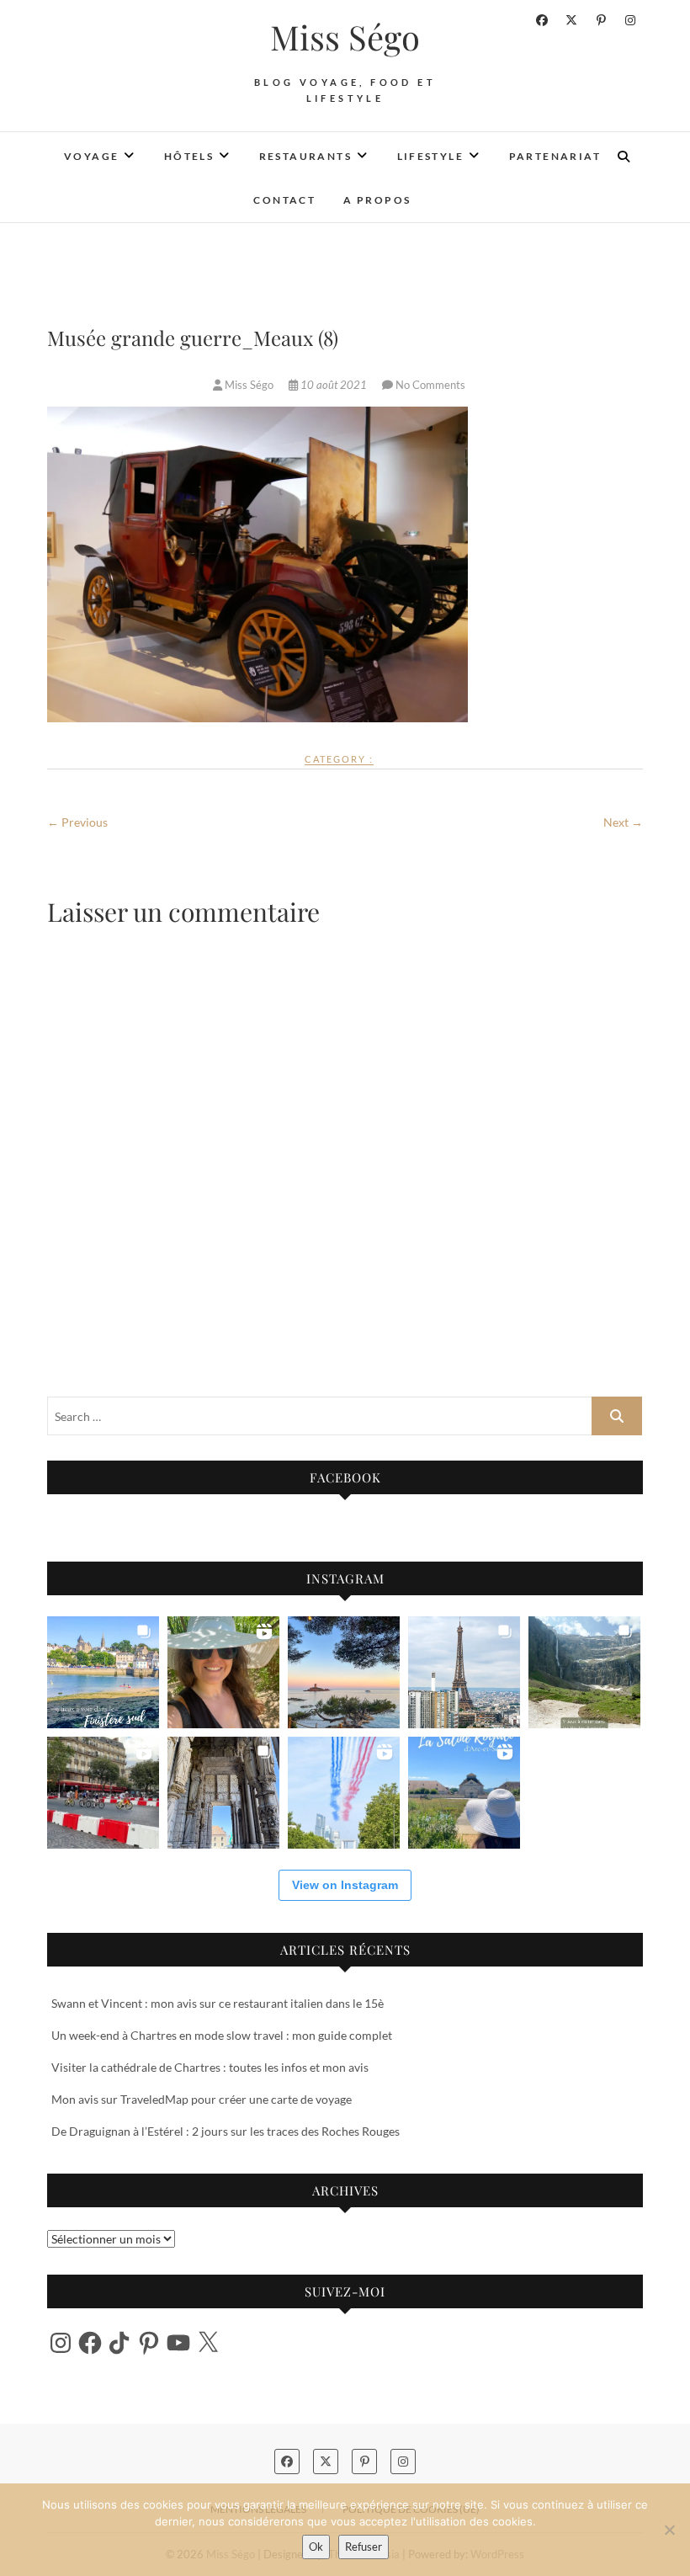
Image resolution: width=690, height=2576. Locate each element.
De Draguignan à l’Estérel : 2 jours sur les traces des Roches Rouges (226, 2131)
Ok (316, 2547)
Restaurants (305, 156)
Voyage (91, 156)
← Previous (77, 822)
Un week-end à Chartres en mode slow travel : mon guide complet (222, 2035)
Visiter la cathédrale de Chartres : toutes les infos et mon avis (210, 2067)
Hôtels (189, 156)
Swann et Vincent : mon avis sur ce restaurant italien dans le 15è (218, 2003)
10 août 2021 (334, 385)
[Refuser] (669, 2530)
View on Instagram (345, 1885)
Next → (623, 822)
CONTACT (284, 200)
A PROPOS (377, 200)
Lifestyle (431, 156)
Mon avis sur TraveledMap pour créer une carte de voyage (202, 2099)
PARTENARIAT (555, 156)
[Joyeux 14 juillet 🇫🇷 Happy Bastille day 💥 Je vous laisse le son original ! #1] (344, 1793)
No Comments (430, 385)
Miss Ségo (345, 37)
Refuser (364, 2547)
